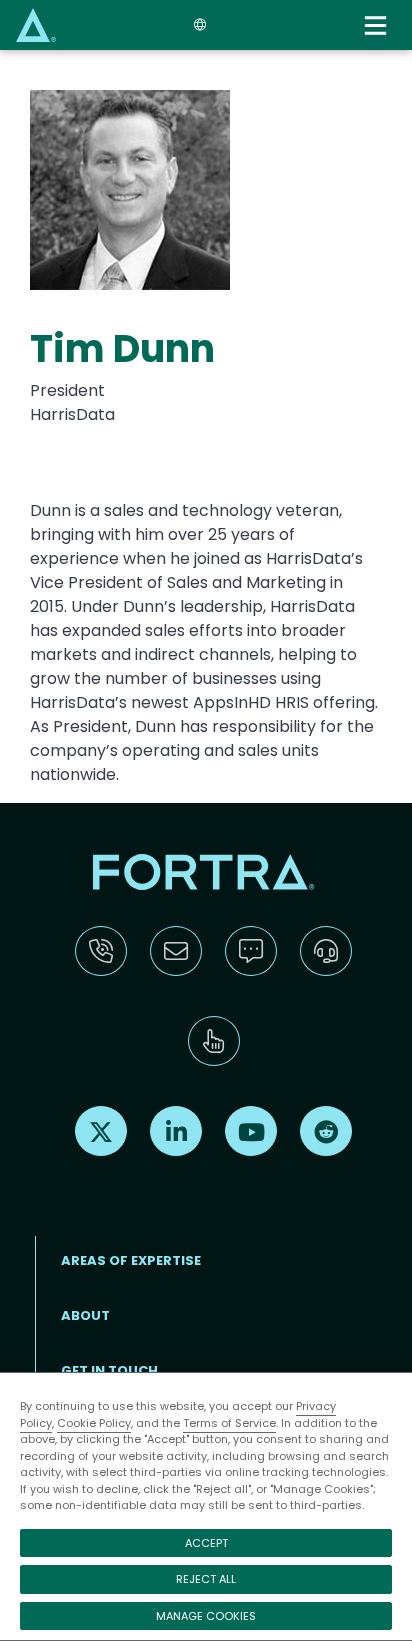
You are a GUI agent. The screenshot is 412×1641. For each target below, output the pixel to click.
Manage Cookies (206, 1616)
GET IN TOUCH (109, 1370)
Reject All (206, 1579)
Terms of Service (229, 1423)
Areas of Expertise (131, 1260)
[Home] (36, 24)
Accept (206, 1543)
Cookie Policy (94, 1423)
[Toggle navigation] (377, 25)
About (85, 1315)
